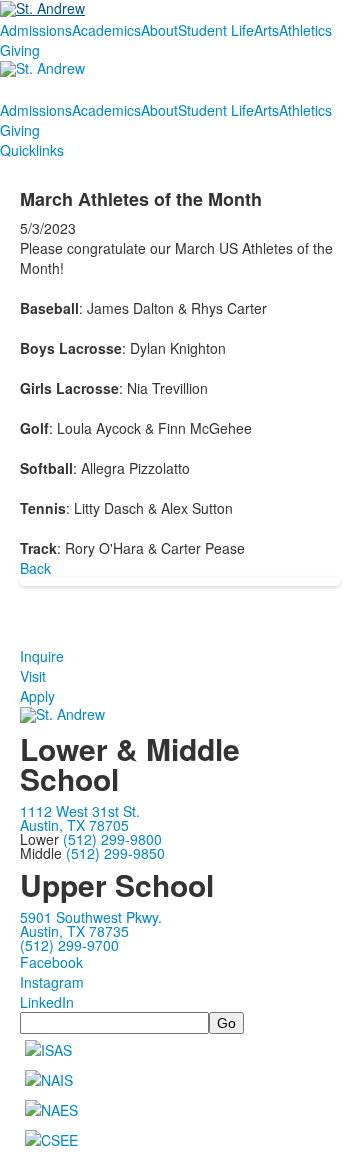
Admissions (36, 30)
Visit (33, 676)
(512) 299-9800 (112, 839)
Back (35, 568)
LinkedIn (47, 1002)
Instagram (52, 982)
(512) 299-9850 (115, 853)
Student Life (216, 30)
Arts (266, 30)
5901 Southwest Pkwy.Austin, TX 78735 (91, 924)
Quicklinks (32, 150)
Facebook (51, 962)
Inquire (42, 656)
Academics (106, 30)
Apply (37, 696)
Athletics (305, 30)
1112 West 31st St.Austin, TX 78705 (80, 818)
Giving (20, 50)
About (159, 30)
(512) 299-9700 (69, 945)
